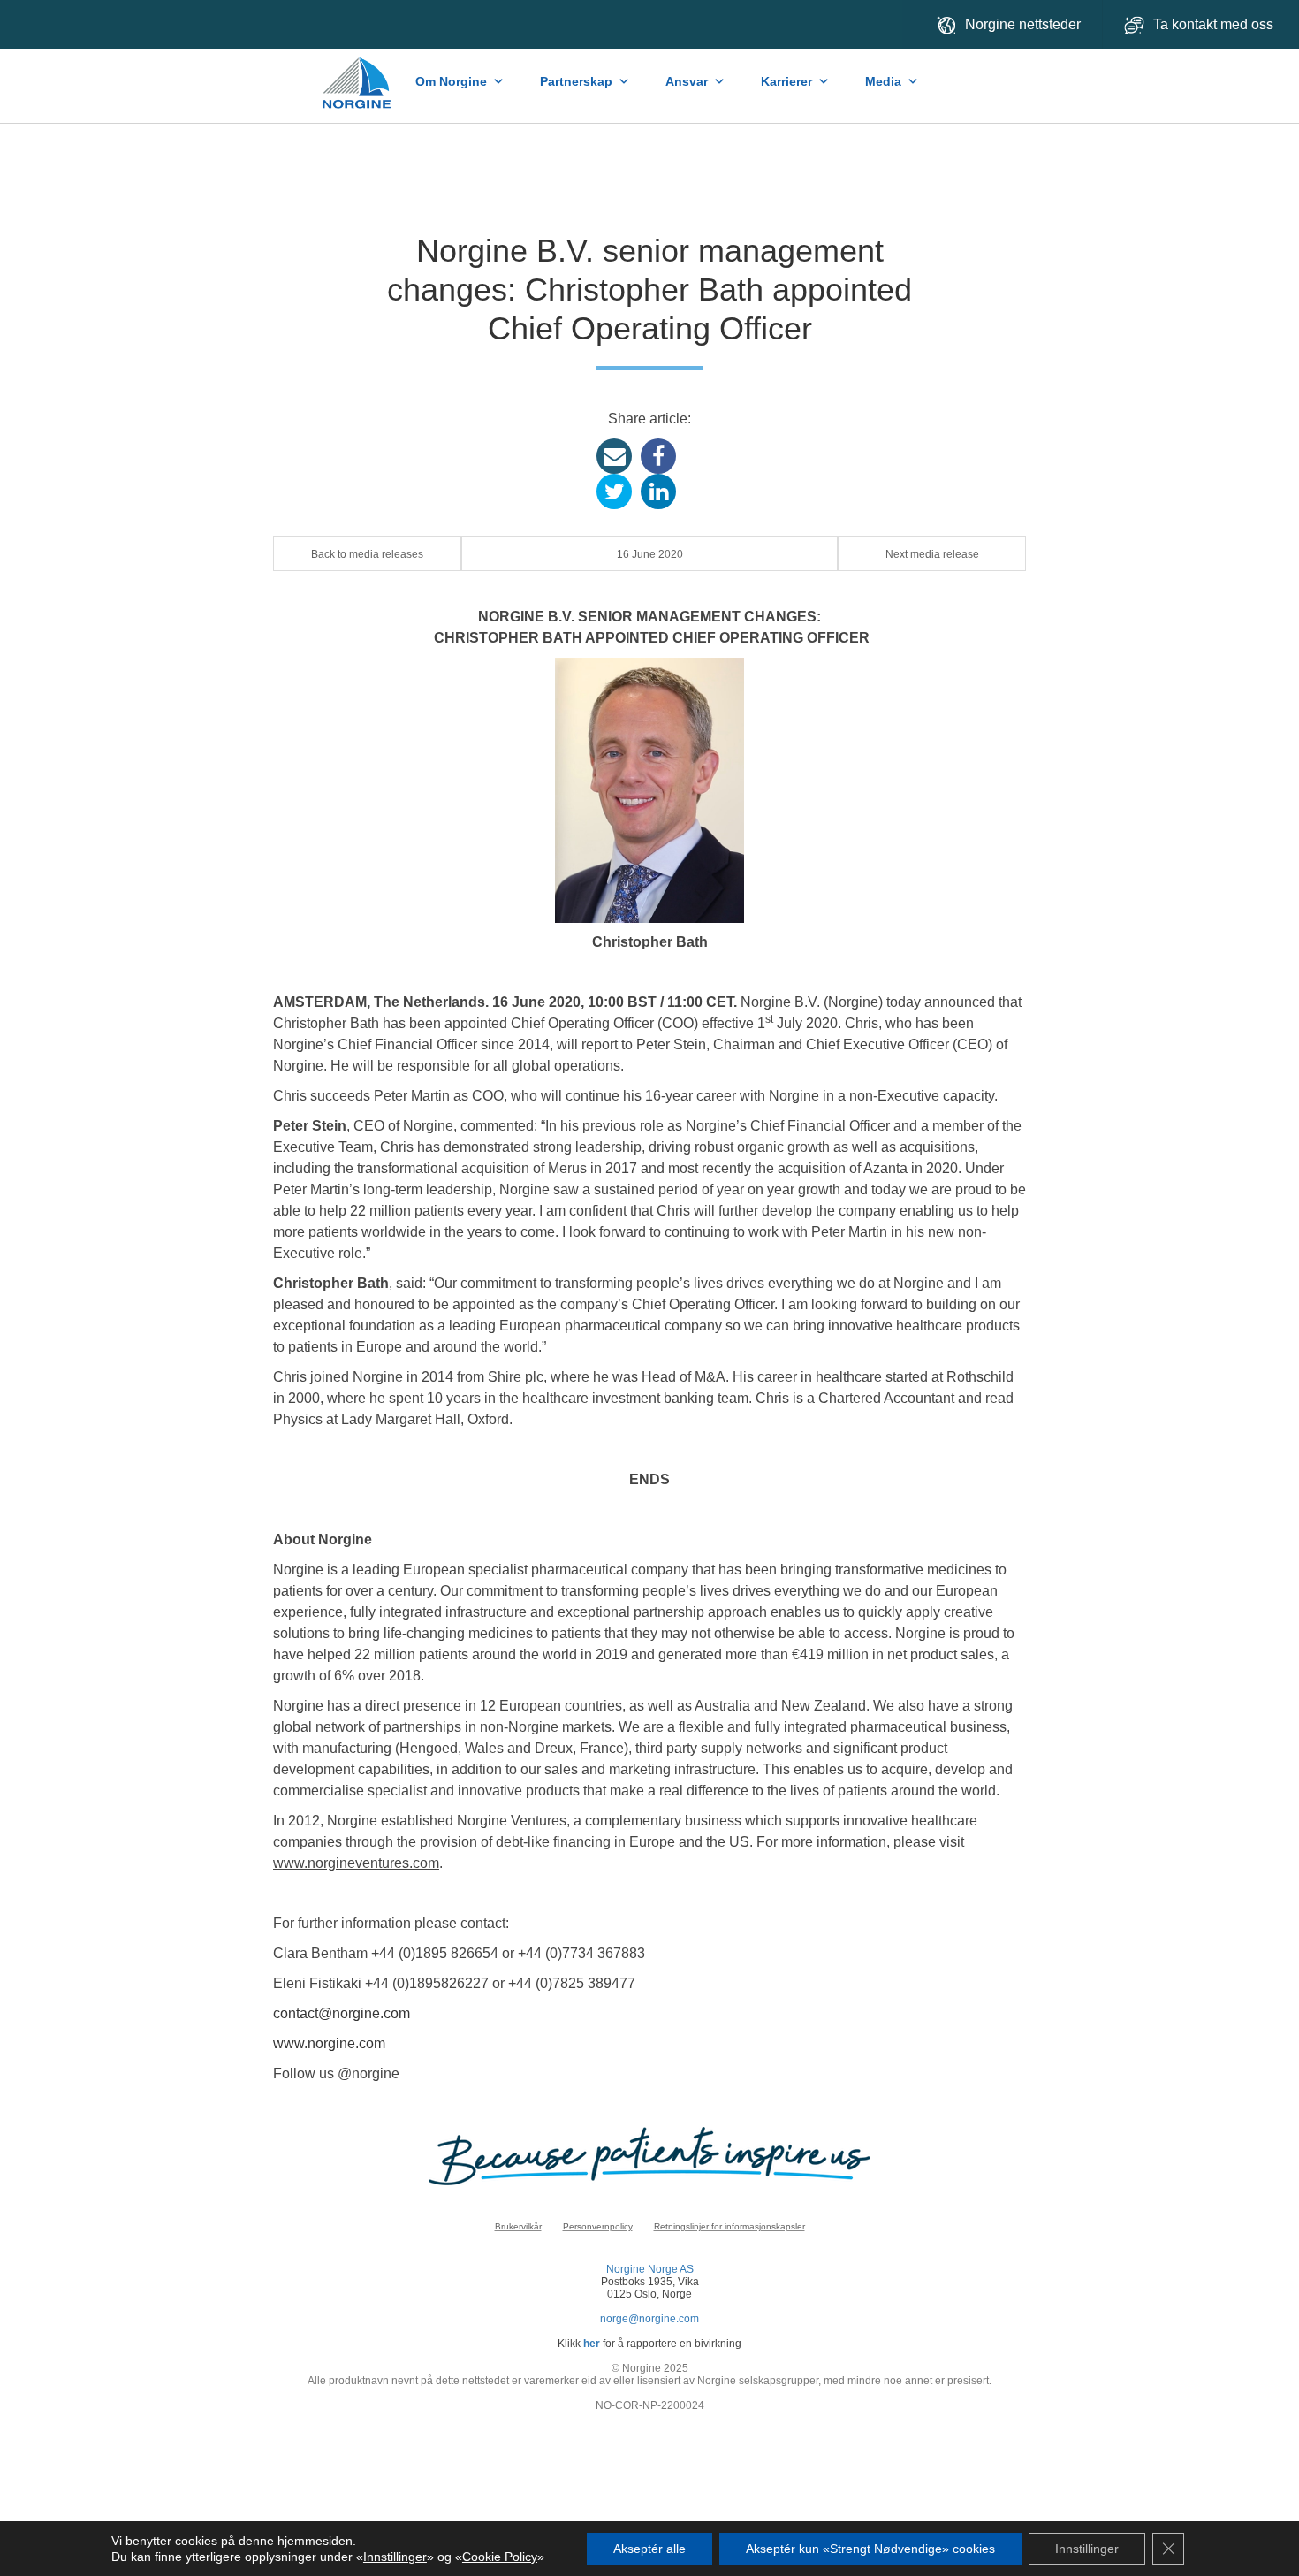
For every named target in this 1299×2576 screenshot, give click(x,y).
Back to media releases (367, 554)
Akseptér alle (649, 2549)
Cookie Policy (500, 2557)
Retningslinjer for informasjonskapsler (729, 2226)
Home (358, 74)
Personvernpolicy (598, 2226)
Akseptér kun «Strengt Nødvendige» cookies (870, 2549)
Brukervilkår (518, 2226)
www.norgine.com (329, 2043)
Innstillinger (395, 2557)
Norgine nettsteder (1023, 24)
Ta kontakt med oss (1215, 24)
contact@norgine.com (342, 2013)
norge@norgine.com (649, 2319)
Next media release (932, 554)
